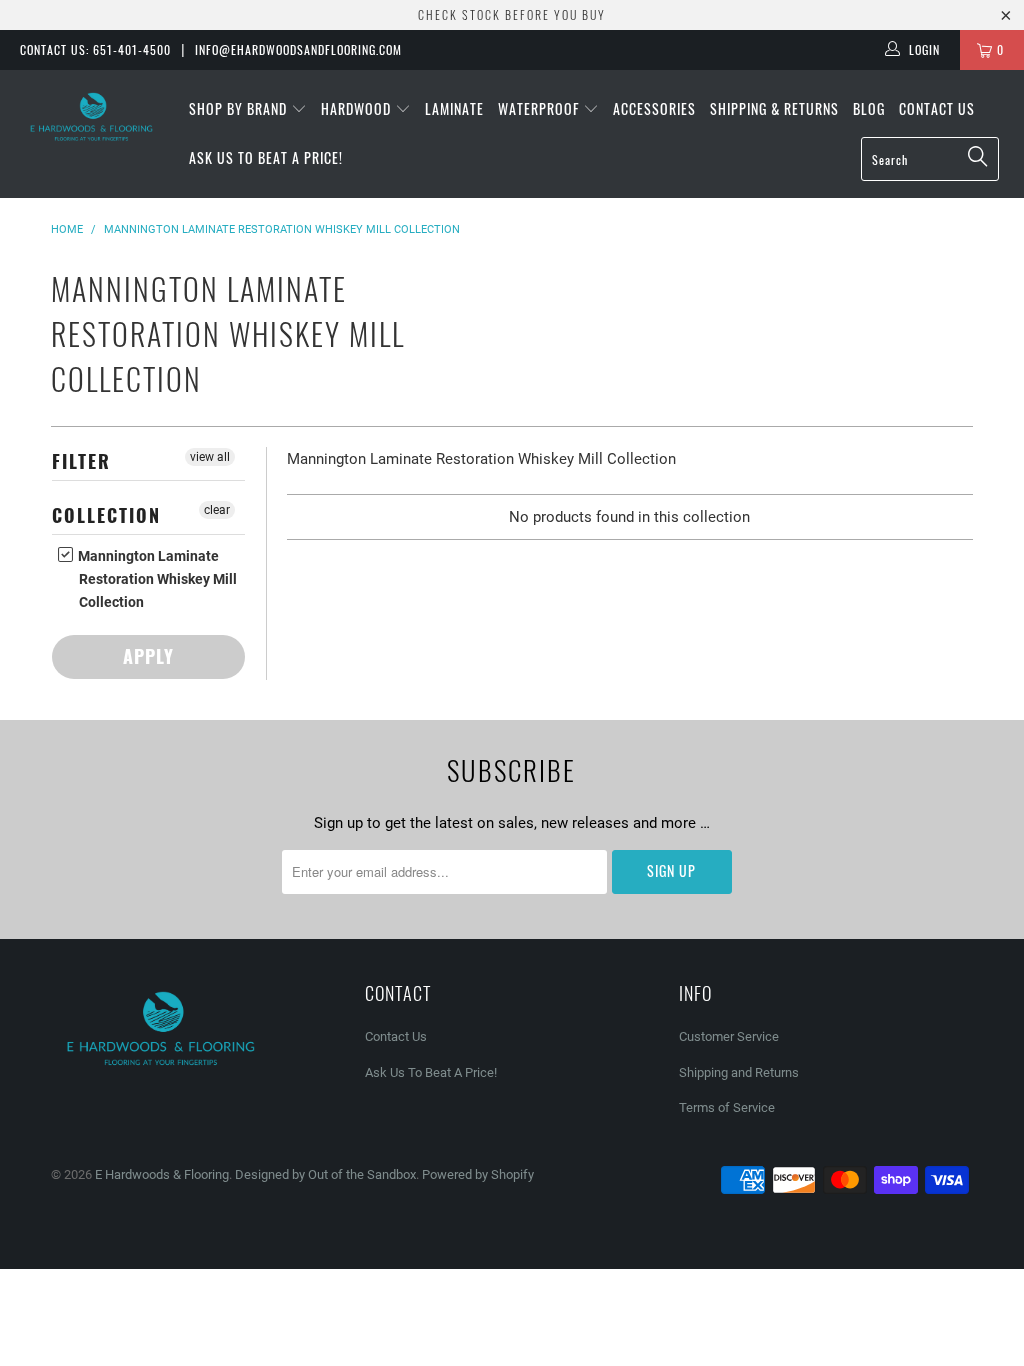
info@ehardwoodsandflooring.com (298, 49)
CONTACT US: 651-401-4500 (95, 49)
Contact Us (937, 108)
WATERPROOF (540, 108)
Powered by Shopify (478, 1174)
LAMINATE (454, 108)
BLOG (869, 108)
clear (217, 510)
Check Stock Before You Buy (512, 14)
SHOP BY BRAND (240, 108)
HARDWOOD (358, 108)
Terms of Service (727, 1107)
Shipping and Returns (739, 1072)
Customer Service (729, 1036)
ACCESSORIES (654, 108)
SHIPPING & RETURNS (774, 108)
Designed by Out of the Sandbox (325, 1174)
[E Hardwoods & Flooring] (92, 117)
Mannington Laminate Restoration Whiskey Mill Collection (156, 579)
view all (210, 457)
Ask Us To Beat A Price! (266, 157)
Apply (148, 656)
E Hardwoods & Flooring (162, 1174)
